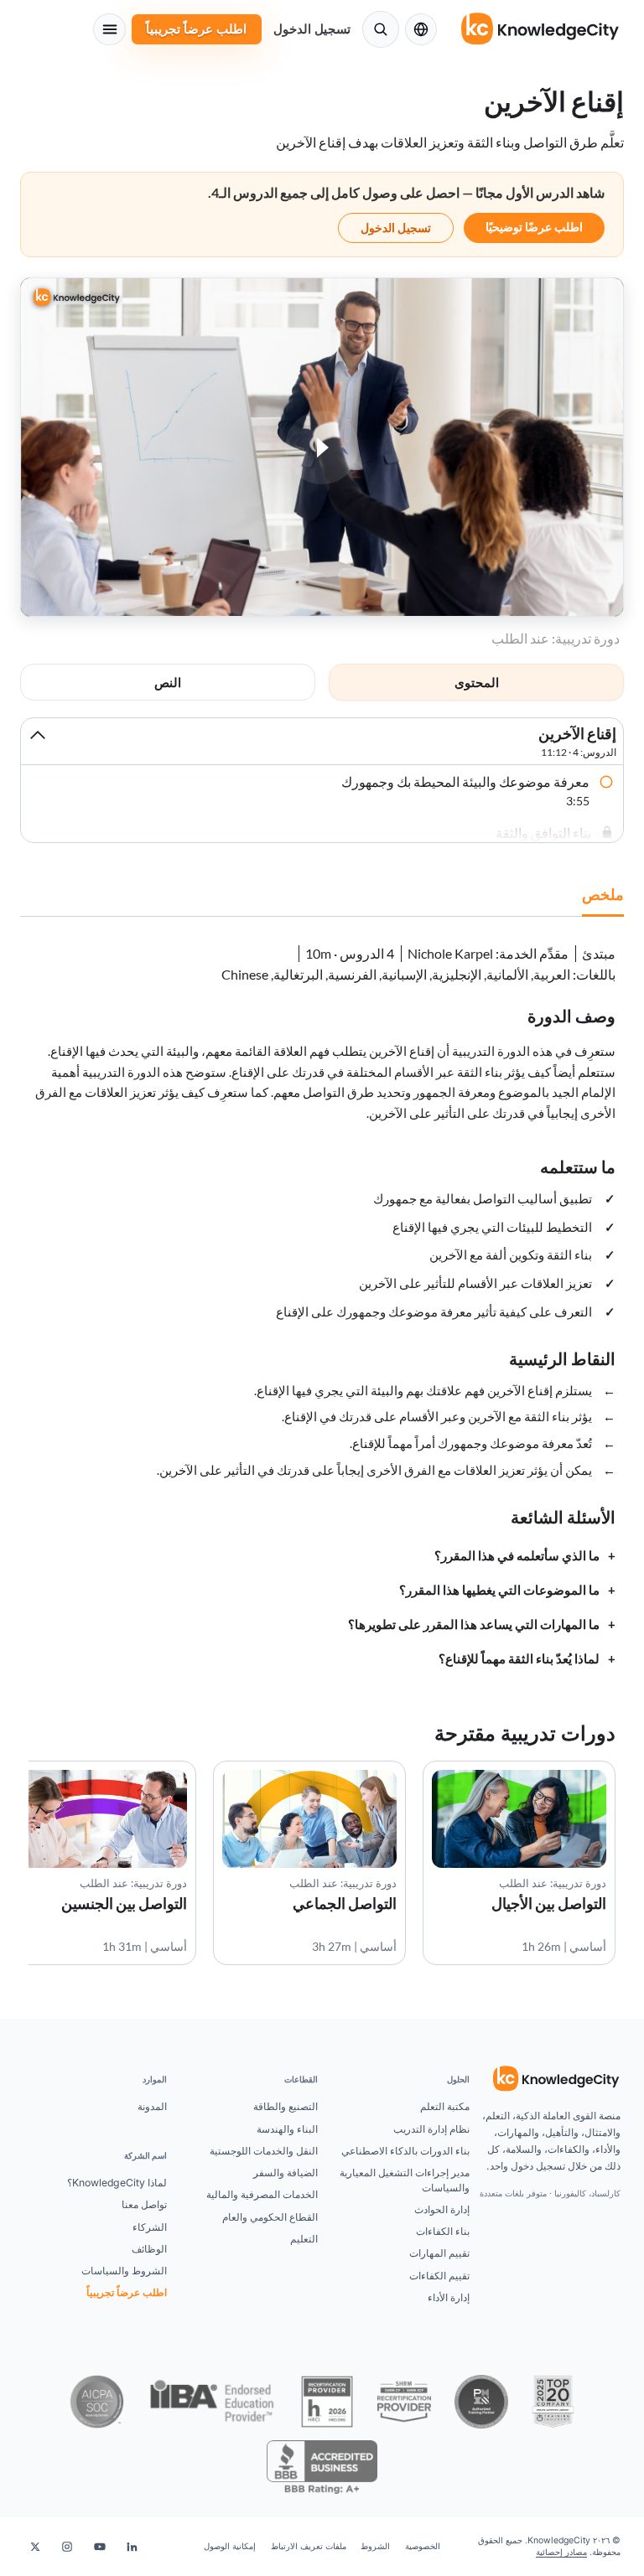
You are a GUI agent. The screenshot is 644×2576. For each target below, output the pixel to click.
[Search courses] (381, 29)
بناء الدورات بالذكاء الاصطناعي (405, 2151)
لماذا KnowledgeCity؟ (117, 2183)
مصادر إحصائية (561, 2552)
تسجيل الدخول (312, 29)
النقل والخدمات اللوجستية (264, 2151)
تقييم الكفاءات (439, 2276)
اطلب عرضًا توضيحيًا (534, 227)
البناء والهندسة (287, 2129)
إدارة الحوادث (442, 2209)
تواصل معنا (144, 2204)
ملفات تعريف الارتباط (309, 2546)
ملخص (603, 894)
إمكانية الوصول (230, 2546)
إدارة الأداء (449, 2297)
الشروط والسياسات (124, 2271)
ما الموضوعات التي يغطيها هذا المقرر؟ (499, 1590)
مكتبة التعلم (445, 2106)
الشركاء (150, 2227)
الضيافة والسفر (286, 2173)
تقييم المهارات (439, 2253)
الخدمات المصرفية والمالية (262, 2194)
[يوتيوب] (100, 2547)
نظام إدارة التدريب (431, 2129)
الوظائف (149, 2249)
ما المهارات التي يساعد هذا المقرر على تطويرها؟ (474, 1624)
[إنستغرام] (67, 2547)
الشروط (375, 2546)
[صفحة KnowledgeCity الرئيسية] (540, 29)
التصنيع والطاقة (286, 2106)
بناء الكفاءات (443, 2231)
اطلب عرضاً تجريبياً (196, 29)
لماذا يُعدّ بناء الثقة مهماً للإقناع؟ (519, 1659)
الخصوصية (423, 2546)
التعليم (304, 2239)
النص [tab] (168, 682)
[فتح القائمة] (109, 29)
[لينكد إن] (132, 2547)
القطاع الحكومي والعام (270, 2217)
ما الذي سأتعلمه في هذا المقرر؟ (517, 1556)
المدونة (152, 2106)
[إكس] (35, 2547)
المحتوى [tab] (477, 682)
